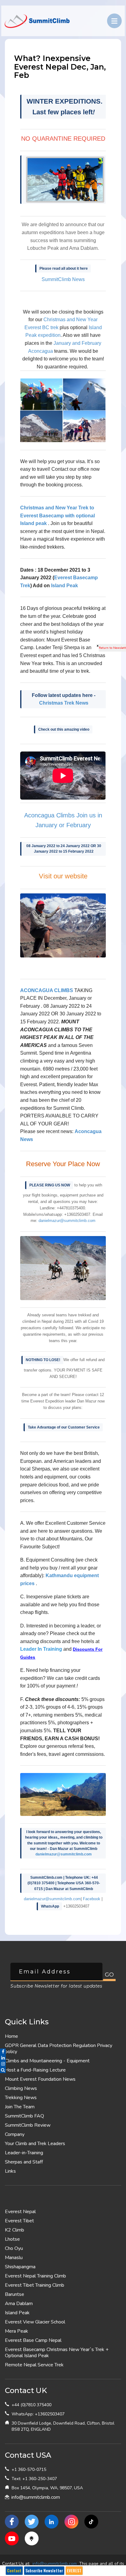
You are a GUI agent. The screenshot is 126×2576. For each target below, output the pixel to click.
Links (10, 2171)
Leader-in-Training (24, 2153)
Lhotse (12, 2239)
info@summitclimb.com (36, 2497)
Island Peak (65, 586)
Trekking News (21, 2098)
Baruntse (15, 2294)
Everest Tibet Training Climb (35, 2285)
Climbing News (21, 2088)
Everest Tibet (19, 2221)
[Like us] (12, 2522)
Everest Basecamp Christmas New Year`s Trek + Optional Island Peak (57, 2353)
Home (11, 2036)
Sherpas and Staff (24, 2162)
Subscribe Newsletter (44, 2570)
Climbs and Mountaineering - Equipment (47, 2061)
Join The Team (20, 2107)
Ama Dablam (19, 2304)
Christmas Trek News (64, 703)
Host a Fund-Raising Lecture (35, 2070)
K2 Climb (15, 2230)
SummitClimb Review (28, 2125)
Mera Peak (17, 2331)
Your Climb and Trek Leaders (35, 2144)
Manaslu (14, 2258)
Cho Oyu (14, 2248)
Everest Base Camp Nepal (33, 2340)
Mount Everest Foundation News (40, 2079)
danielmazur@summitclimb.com (64, 1854)
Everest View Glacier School (35, 2322)
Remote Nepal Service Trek (34, 2365)
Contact (14, 2570)
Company (15, 2134)
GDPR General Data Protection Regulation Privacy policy (59, 2049)
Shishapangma (20, 2267)
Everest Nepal (20, 2212)
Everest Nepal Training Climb (35, 2276)
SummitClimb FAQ (24, 2116)
